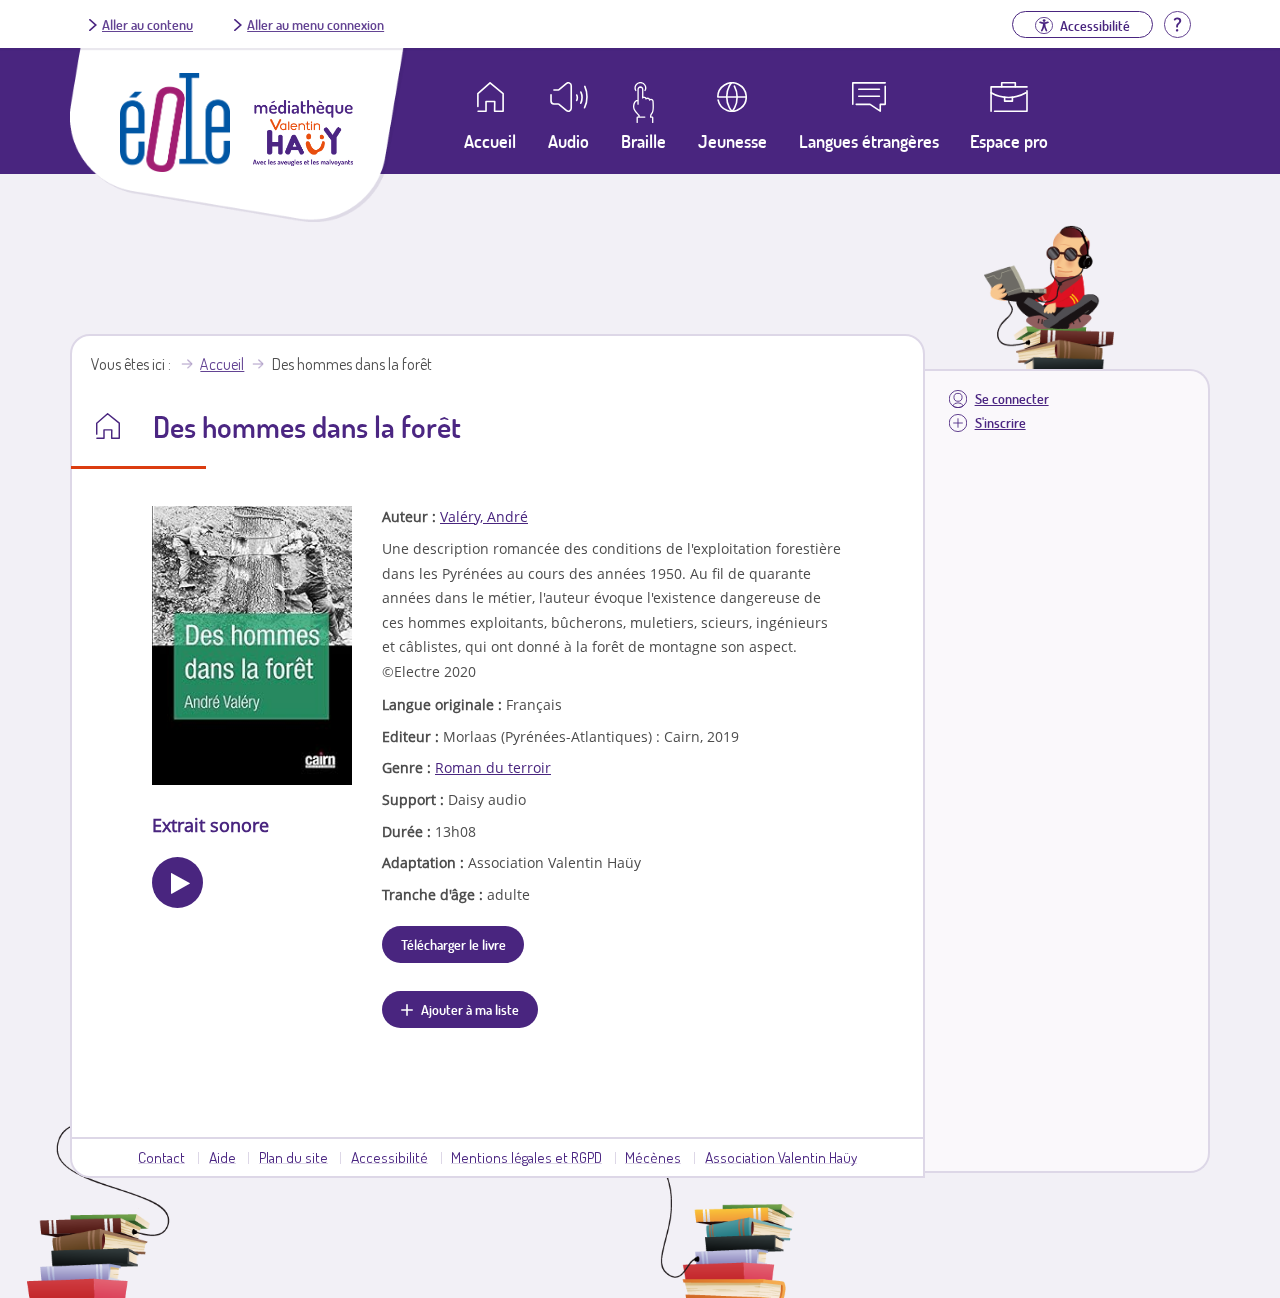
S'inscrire (1000, 422)
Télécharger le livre (453, 944)
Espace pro (1009, 141)
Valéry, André (484, 516)
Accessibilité (389, 1157)
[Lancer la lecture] (177, 882)
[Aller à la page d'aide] (1177, 22)
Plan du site (293, 1157)
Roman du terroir (493, 767)
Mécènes (653, 1157)
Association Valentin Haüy (781, 1157)
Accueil (222, 364)
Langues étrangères (869, 141)
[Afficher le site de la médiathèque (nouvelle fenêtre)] (303, 160)
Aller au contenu (147, 24)
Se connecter (1012, 398)
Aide (222, 1157)
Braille (643, 141)
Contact (161, 1157)
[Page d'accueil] (175, 166)
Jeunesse (732, 141)
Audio (568, 141)
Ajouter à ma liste (470, 1009)
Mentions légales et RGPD (526, 1157)
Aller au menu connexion (315, 24)
